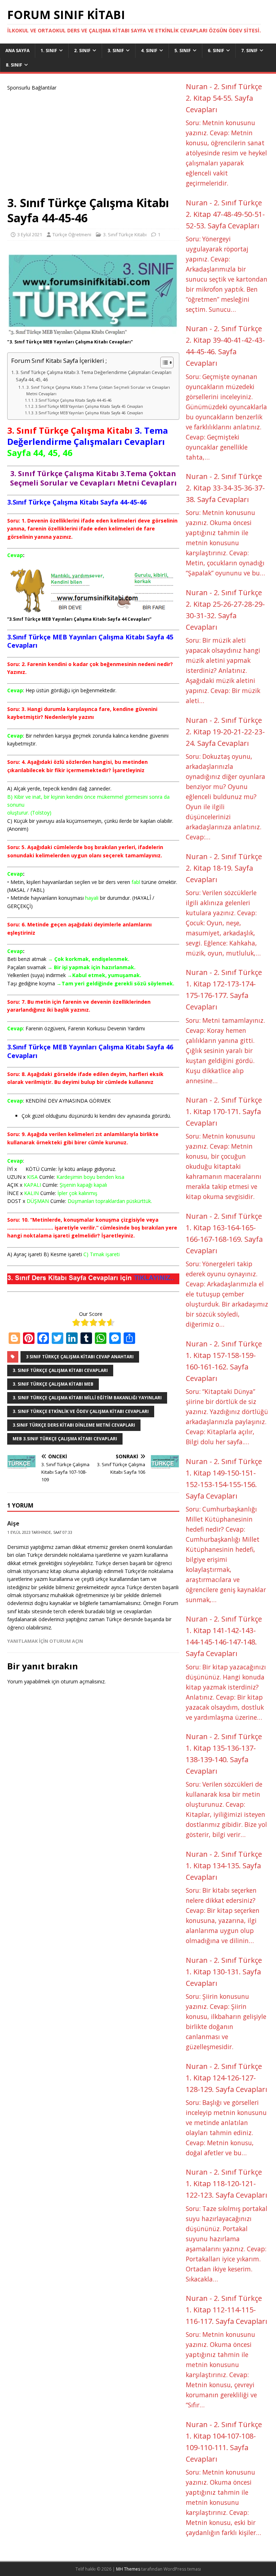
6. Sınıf (216, 51)
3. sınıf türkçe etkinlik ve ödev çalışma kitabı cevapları (81, 1411)
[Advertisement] (93, 142)
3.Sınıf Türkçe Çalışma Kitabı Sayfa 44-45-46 (73, 400)
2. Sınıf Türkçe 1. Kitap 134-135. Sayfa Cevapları (224, 1866)
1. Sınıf (49, 51)
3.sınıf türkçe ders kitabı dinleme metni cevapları (74, 1425)
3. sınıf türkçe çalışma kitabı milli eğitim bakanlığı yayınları (87, 1398)
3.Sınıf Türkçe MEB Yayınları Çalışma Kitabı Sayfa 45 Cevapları (89, 406)
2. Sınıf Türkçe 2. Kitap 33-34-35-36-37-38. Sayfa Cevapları (225, 488)
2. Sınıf (82, 51)
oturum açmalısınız (83, 1681)
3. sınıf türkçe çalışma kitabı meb (53, 1384)
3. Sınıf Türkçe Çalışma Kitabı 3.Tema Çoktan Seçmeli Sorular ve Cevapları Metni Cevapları (98, 390)
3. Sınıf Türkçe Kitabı (125, 234)
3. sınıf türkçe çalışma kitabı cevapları (60, 1370)
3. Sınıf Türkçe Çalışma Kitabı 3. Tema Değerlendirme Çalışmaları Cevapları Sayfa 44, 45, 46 (94, 376)
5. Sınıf (183, 51)
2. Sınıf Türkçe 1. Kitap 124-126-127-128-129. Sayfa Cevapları (226, 2078)
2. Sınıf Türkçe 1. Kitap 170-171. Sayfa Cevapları (224, 1111)
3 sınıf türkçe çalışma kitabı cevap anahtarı (80, 1357)
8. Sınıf (14, 65)
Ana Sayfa (17, 51)
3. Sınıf (116, 51)
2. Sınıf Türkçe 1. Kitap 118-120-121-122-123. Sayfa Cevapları (226, 2183)
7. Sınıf (249, 51)
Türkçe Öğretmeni (72, 234)
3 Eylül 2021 (30, 234)
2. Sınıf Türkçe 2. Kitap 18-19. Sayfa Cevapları (224, 868)
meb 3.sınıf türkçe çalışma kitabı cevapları (65, 1439)
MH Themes (128, 2569)
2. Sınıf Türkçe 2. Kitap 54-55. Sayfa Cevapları (224, 98)
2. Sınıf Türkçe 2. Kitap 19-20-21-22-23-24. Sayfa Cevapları (225, 732)
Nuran (197, 86)
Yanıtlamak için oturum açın (45, 1641)
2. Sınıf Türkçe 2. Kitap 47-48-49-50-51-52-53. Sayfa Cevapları (225, 214)
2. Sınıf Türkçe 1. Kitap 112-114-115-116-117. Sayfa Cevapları (226, 2310)
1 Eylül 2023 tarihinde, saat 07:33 (40, 1532)
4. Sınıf (149, 51)
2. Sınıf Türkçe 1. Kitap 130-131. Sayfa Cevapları (224, 1972)
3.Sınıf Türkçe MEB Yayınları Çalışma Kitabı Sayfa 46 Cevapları (89, 413)
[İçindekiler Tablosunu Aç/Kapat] (163, 363)
